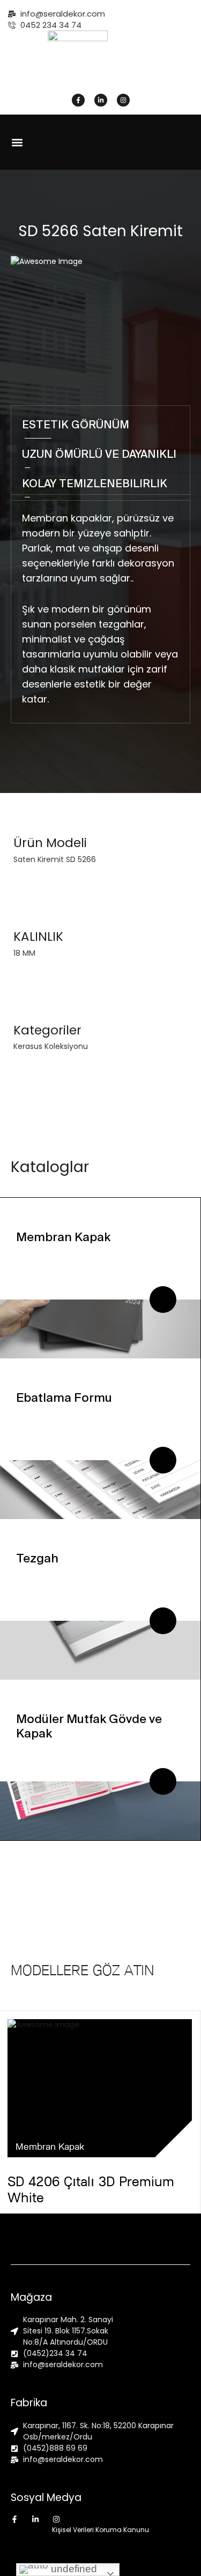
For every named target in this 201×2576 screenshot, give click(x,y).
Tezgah (37, 1558)
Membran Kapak (63, 1237)
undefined (73, 2569)
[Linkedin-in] (101, 100)
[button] (17, 142)
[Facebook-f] (78, 100)
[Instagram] (123, 100)
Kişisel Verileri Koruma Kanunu (100, 2530)
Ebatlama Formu (64, 1397)
